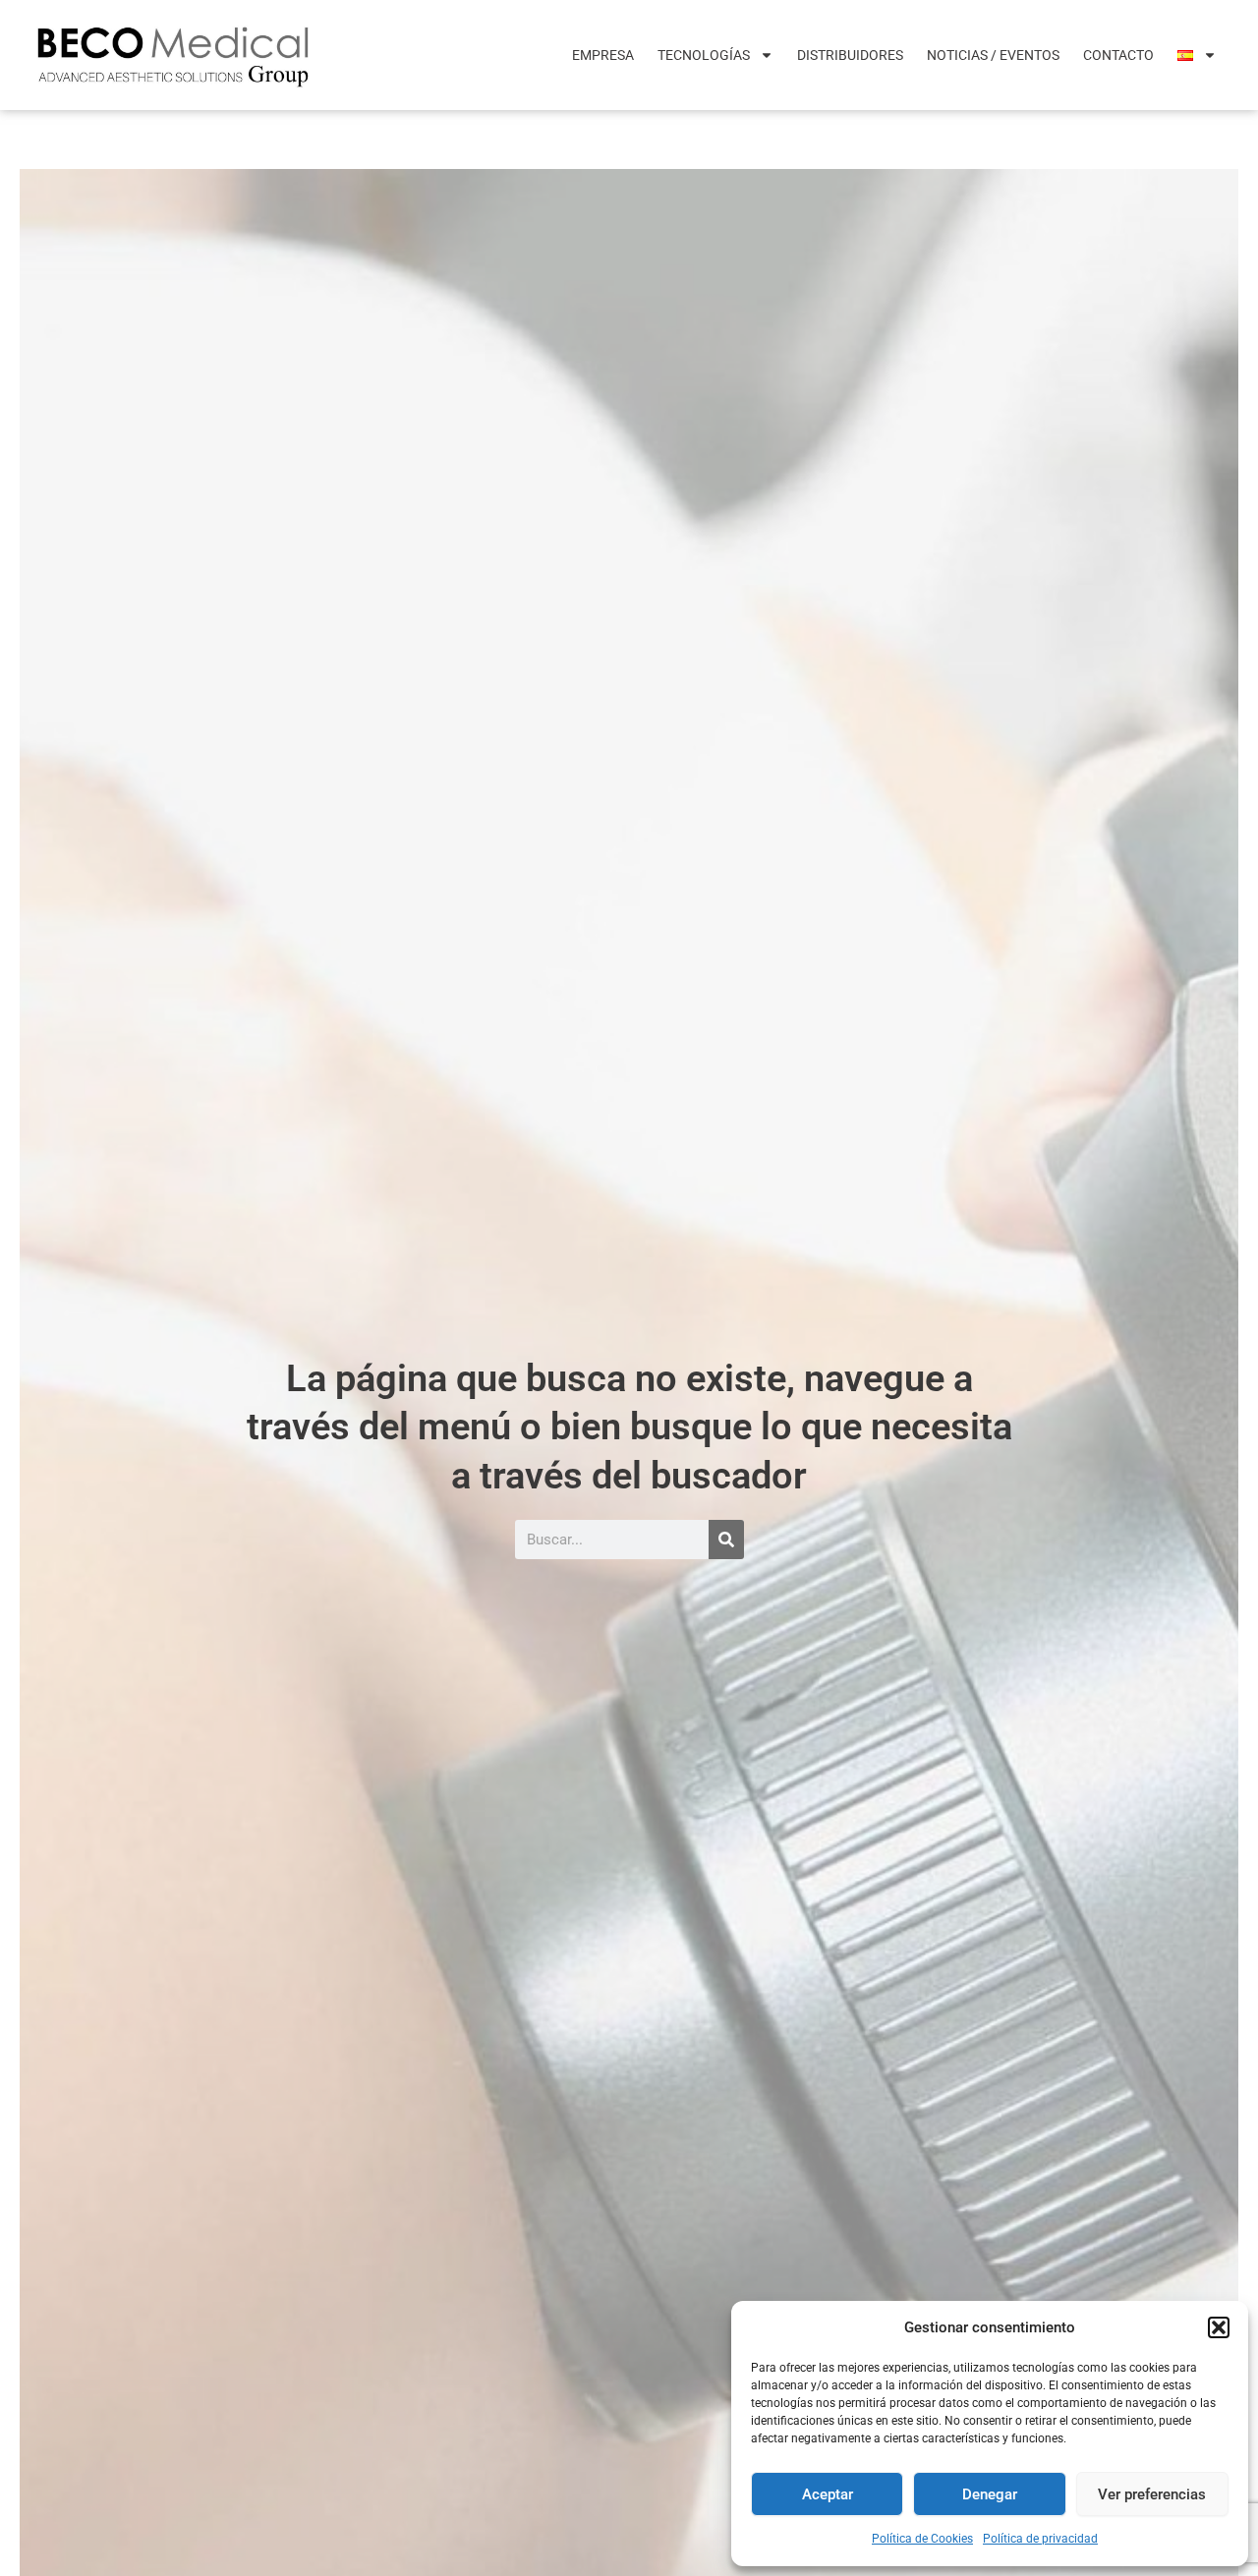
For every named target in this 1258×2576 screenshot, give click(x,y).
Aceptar (828, 2494)
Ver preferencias (1152, 2494)
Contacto (1118, 55)
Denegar (990, 2494)
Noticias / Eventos (993, 55)
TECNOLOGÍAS (704, 55)
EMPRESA (603, 55)
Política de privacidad (1040, 2539)
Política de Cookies (922, 2539)
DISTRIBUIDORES (850, 55)
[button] (1219, 2327)
